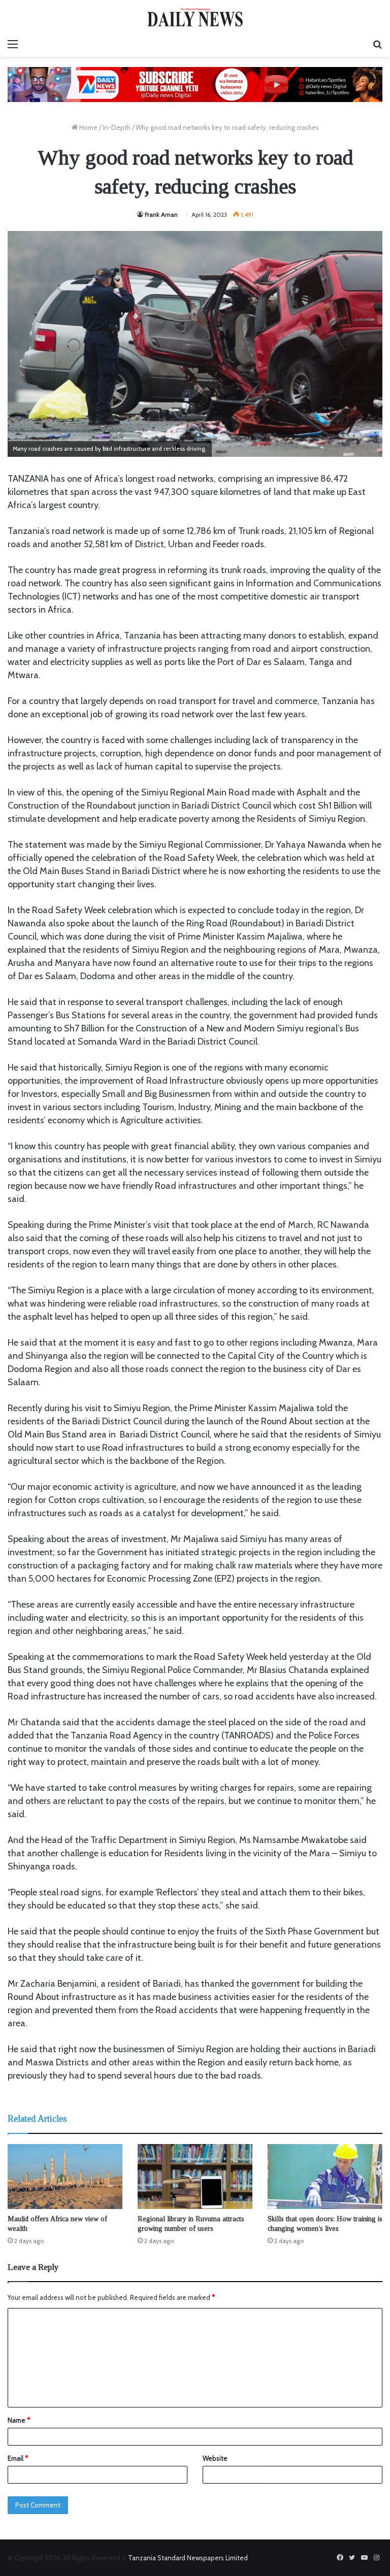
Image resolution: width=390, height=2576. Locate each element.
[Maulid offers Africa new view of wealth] (65, 2176)
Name (19, 2420)
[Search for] (377, 44)
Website (215, 2458)
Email (18, 2458)
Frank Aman (161, 214)
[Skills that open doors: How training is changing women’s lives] (325, 2176)
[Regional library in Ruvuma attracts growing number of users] (195, 2176)
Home (88, 127)
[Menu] (13, 44)
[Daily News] (195, 17)
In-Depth (117, 127)
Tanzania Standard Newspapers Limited (188, 2558)
